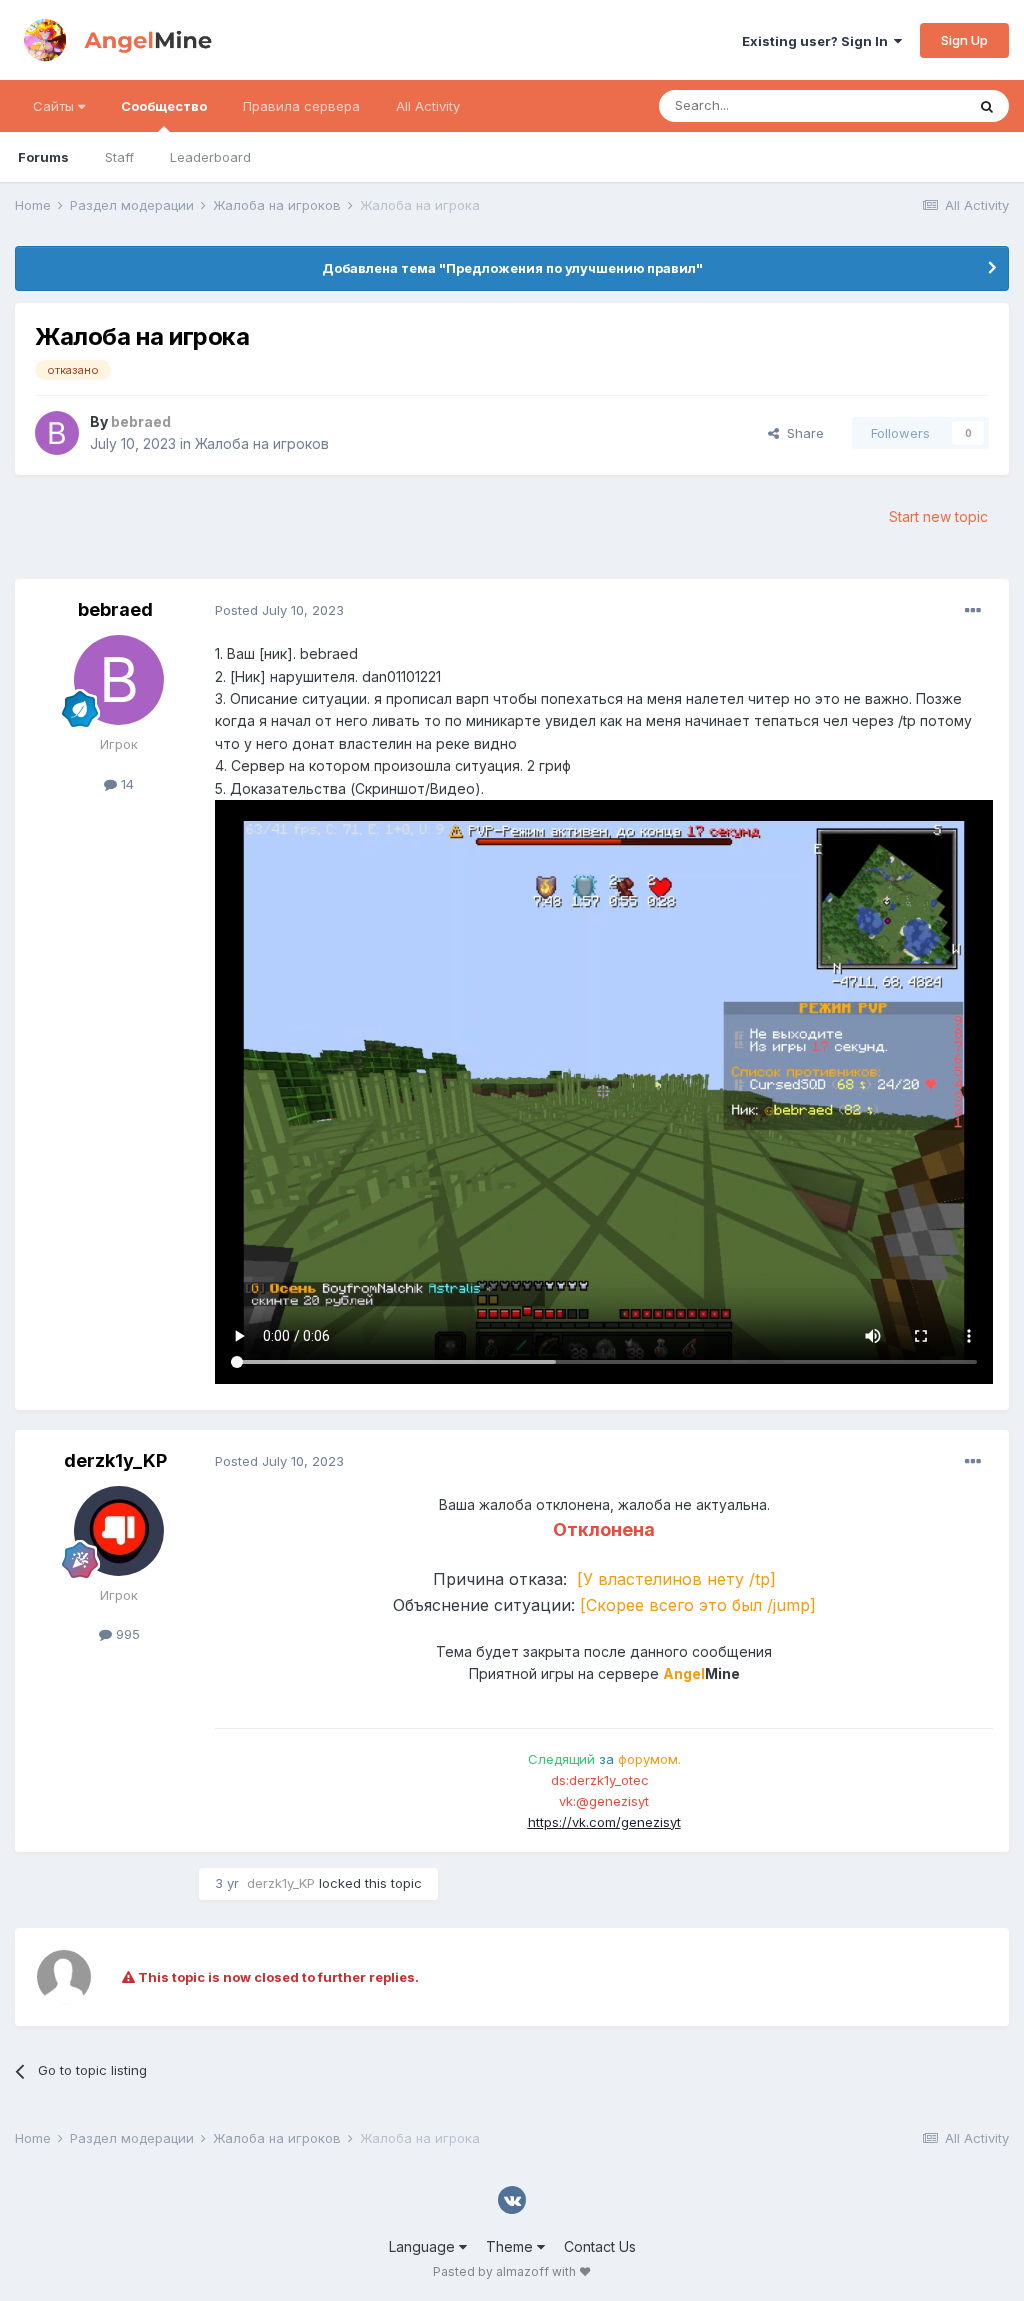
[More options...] (973, 611)
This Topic (906, 105)
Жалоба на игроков (262, 443)
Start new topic (938, 516)
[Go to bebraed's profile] (57, 433)
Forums (43, 157)
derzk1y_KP (115, 1460)
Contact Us (600, 2246)
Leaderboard (210, 157)
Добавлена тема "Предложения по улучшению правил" (512, 268)
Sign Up (964, 40)
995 (126, 1634)
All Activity (428, 106)
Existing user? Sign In (818, 41)
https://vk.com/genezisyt (604, 1822)
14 (125, 784)
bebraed (115, 609)
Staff (119, 157)
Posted (279, 610)
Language (424, 2246)
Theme (511, 2246)
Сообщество (164, 106)
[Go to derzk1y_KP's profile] (119, 1531)
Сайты (55, 106)
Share (801, 433)
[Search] (987, 106)
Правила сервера (301, 106)
